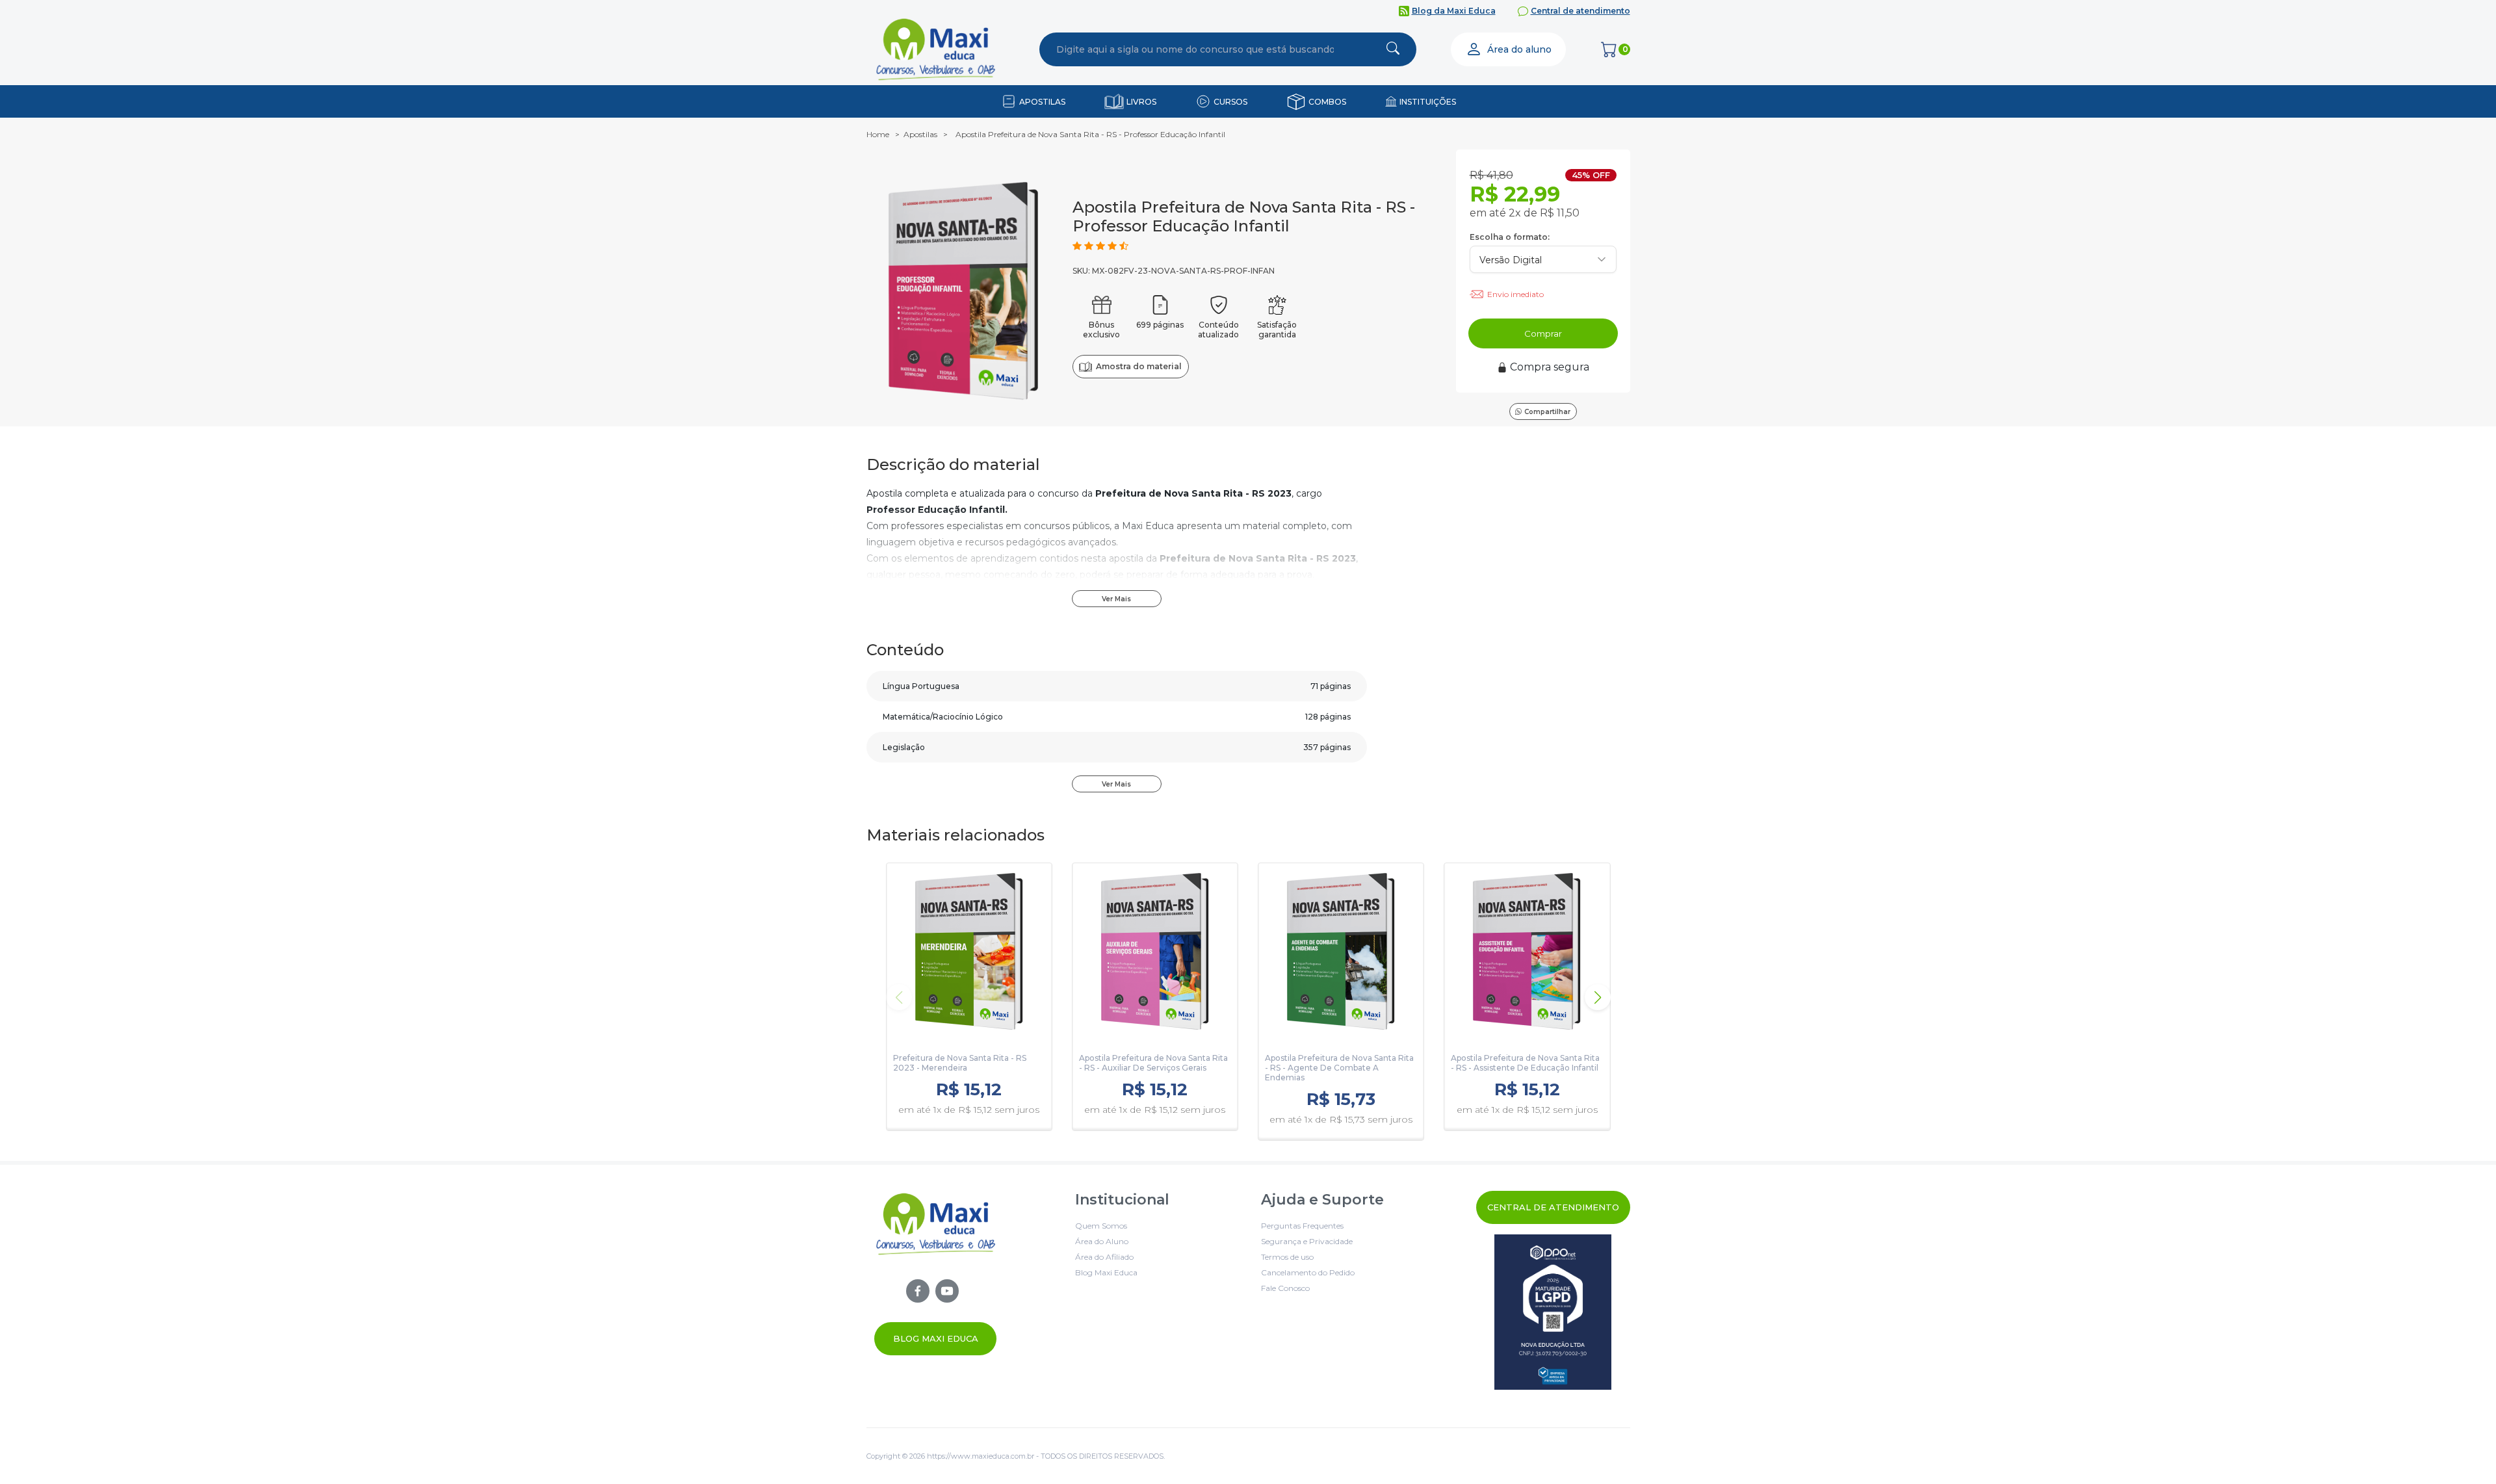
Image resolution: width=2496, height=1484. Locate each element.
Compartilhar (1547, 412)
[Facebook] (918, 1291)
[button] (1598, 997)
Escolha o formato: (1510, 237)
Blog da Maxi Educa (1454, 11)
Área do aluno (1519, 49)
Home (878, 134)
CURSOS (1230, 102)
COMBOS (1327, 102)
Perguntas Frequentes (1302, 1226)
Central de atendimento (1580, 11)
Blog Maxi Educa (936, 1338)
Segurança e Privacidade (1307, 1241)
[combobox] (1195, 49)
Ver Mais (1116, 599)
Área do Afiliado (1104, 1257)
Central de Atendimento (1553, 1207)
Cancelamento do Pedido (1308, 1272)
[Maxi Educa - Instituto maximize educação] (936, 1273)
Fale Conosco (1285, 1288)
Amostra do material (1138, 366)
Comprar (1543, 333)
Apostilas (920, 134)
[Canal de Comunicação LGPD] (1553, 1312)
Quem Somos (1101, 1226)
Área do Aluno (1102, 1241)
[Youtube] (947, 1291)
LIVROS (1141, 102)
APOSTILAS (1042, 102)
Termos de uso (1287, 1257)
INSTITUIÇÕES (1428, 102)
